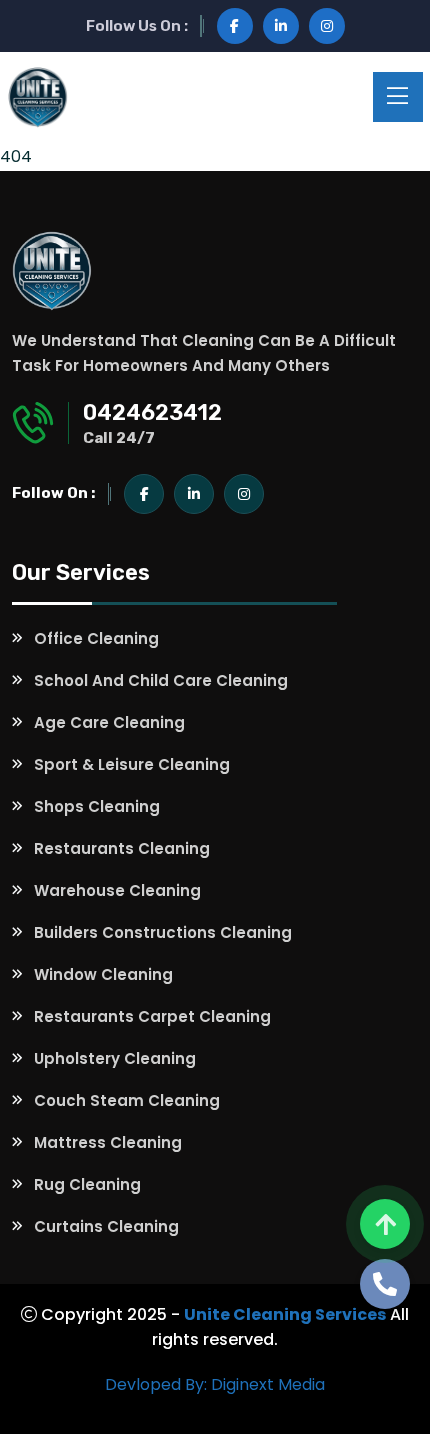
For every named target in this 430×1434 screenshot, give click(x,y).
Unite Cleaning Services (285, 1314)
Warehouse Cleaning (117, 890)
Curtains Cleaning (106, 1226)
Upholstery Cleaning (115, 1058)
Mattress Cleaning (108, 1142)
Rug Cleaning (87, 1184)
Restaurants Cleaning (122, 848)
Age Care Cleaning (109, 722)
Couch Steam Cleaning (127, 1100)
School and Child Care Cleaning (161, 680)
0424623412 (152, 412)
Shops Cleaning (97, 806)
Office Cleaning (96, 638)
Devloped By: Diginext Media (215, 1384)
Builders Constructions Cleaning (163, 932)
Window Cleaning (103, 974)
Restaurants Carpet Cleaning (152, 1016)
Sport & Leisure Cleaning (132, 764)
